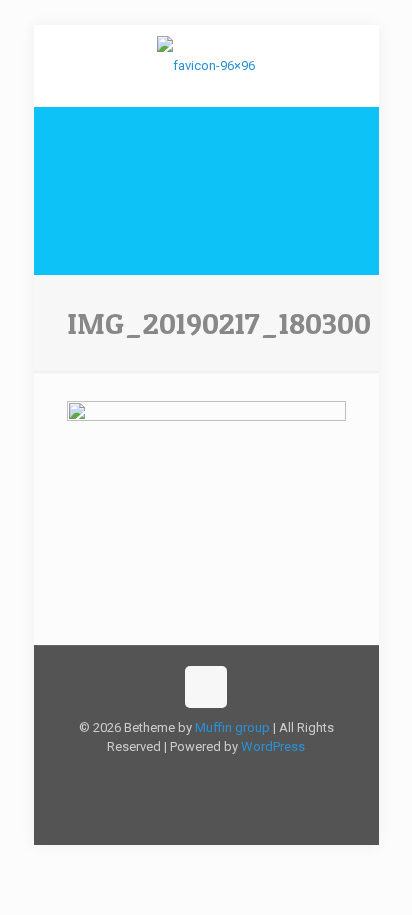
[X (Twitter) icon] (206, 775)
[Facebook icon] (185, 775)
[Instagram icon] (227, 775)
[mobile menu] (352, 65)
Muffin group (232, 727)
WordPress (273, 746)
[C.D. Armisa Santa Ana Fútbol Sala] (206, 65)
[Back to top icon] (206, 687)
